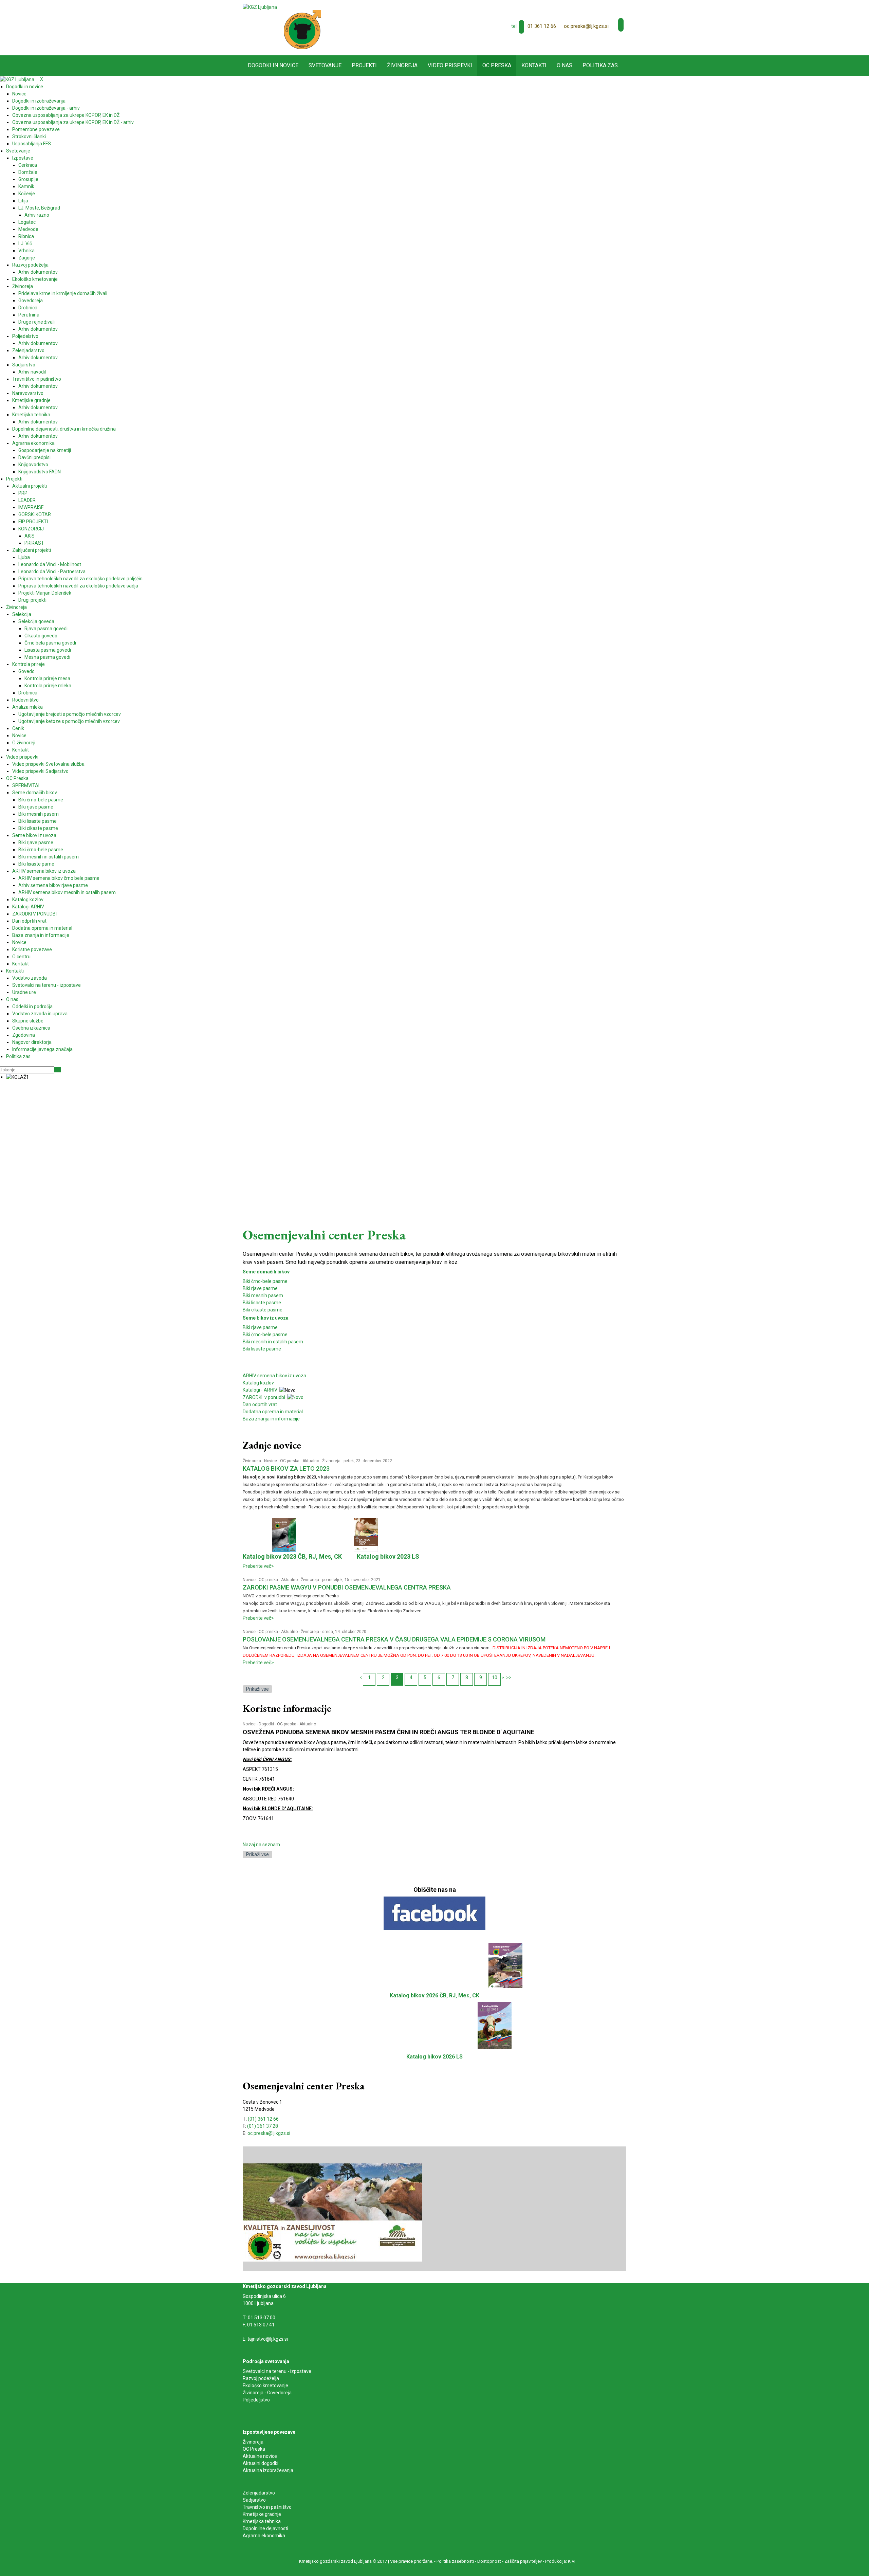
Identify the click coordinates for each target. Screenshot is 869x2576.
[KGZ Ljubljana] (260, 7)
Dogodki (266, 1724)
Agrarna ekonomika (264, 2536)
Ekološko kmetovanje (265, 2385)
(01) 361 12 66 (263, 2119)
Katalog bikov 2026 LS (434, 2057)
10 (495, 1677)
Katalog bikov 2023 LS (388, 1556)
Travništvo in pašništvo (267, 2507)
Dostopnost (489, 2561)
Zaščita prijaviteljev (523, 2561)
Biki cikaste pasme (263, 1310)
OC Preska (254, 2449)
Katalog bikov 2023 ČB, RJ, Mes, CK (292, 1556)
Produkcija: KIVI (560, 2561)
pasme (274, 1349)
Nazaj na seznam (261, 1845)
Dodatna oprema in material (273, 1412)
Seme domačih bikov (266, 1272)
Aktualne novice (260, 2456)
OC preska (290, 1461)
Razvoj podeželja (261, 2378)
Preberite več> (258, 1566)
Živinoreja (252, 1461)
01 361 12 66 (542, 26)
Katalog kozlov (258, 1383)
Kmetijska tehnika (262, 2521)
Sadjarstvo (254, 2500)
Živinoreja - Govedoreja (267, 2393)
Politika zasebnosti (455, 2561)
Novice (271, 1461)
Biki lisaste (254, 1349)
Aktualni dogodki (261, 2463)
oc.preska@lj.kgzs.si (586, 26)
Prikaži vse (257, 1689)
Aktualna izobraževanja (268, 2470)
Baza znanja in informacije (271, 1419)
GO (58, 1070)
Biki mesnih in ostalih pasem (273, 1342)
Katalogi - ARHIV (260, 1390)
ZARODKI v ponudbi (265, 1397)
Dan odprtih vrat (260, 1404)
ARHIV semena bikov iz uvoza (274, 1376)
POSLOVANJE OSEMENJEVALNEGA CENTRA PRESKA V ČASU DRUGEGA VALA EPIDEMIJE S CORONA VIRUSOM (394, 1639)
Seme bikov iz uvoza (266, 1318)
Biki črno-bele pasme (265, 1281)
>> (509, 1677)
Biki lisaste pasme (262, 1303)
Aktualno (311, 1461)
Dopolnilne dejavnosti (265, 2528)
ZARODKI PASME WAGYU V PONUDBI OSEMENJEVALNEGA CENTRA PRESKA (347, 1587)
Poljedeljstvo (256, 2400)
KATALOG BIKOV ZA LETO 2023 (286, 1468)
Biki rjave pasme (260, 1288)
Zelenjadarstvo (259, 2493)
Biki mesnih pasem (263, 1295)
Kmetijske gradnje (262, 2514)
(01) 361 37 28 (263, 2126)
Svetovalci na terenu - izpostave (277, 2371)
